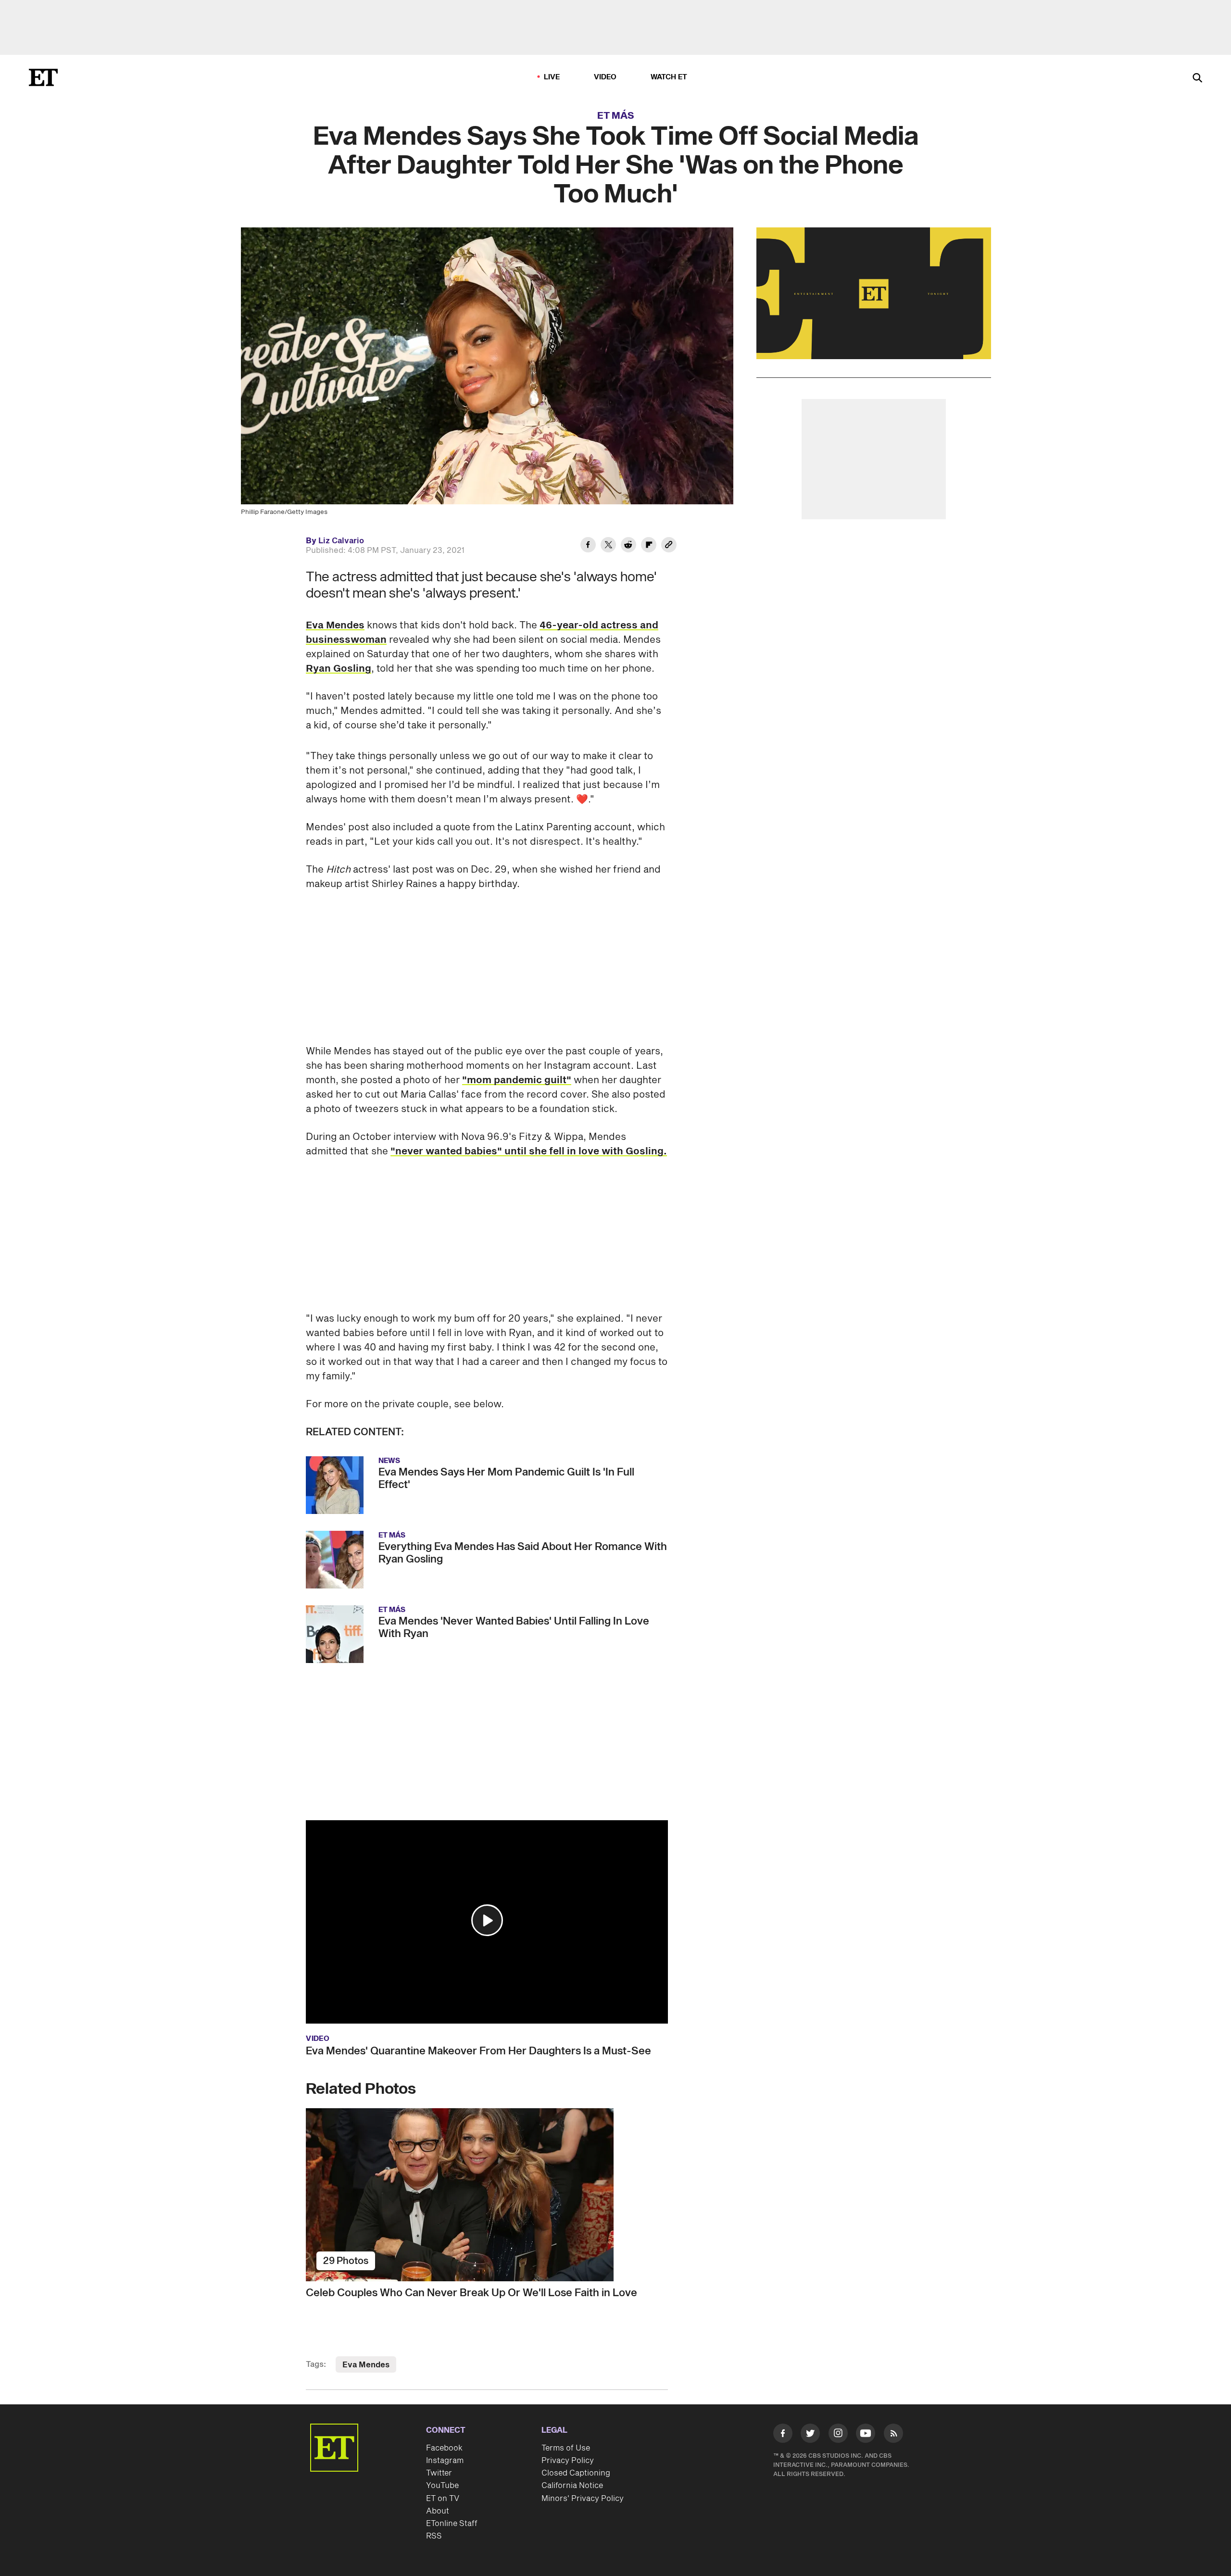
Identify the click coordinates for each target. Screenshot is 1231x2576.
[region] (874, 293)
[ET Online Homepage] (43, 77)
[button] (487, 1920)
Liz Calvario (341, 541)
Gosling (645, 1151)
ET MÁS (616, 116)
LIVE (552, 77)
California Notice (572, 2486)
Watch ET (669, 77)
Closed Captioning (576, 2473)
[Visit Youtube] (866, 2433)
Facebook (444, 2448)
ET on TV (443, 2499)
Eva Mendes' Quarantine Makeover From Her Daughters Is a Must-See (478, 2051)
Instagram (445, 2461)
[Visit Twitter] (810, 2435)
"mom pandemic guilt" (517, 1080)
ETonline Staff (452, 2524)
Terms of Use (566, 2448)
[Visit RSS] (893, 2435)
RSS (434, 2536)
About (438, 2511)
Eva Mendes (335, 625)
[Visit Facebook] (783, 2435)
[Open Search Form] (1197, 79)
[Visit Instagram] (838, 2435)
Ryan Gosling (339, 669)
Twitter (439, 2473)
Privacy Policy (568, 2461)
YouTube (442, 2486)
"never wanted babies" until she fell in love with (508, 1151)
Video (605, 77)
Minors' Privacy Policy (583, 2499)
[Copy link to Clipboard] (669, 546)
